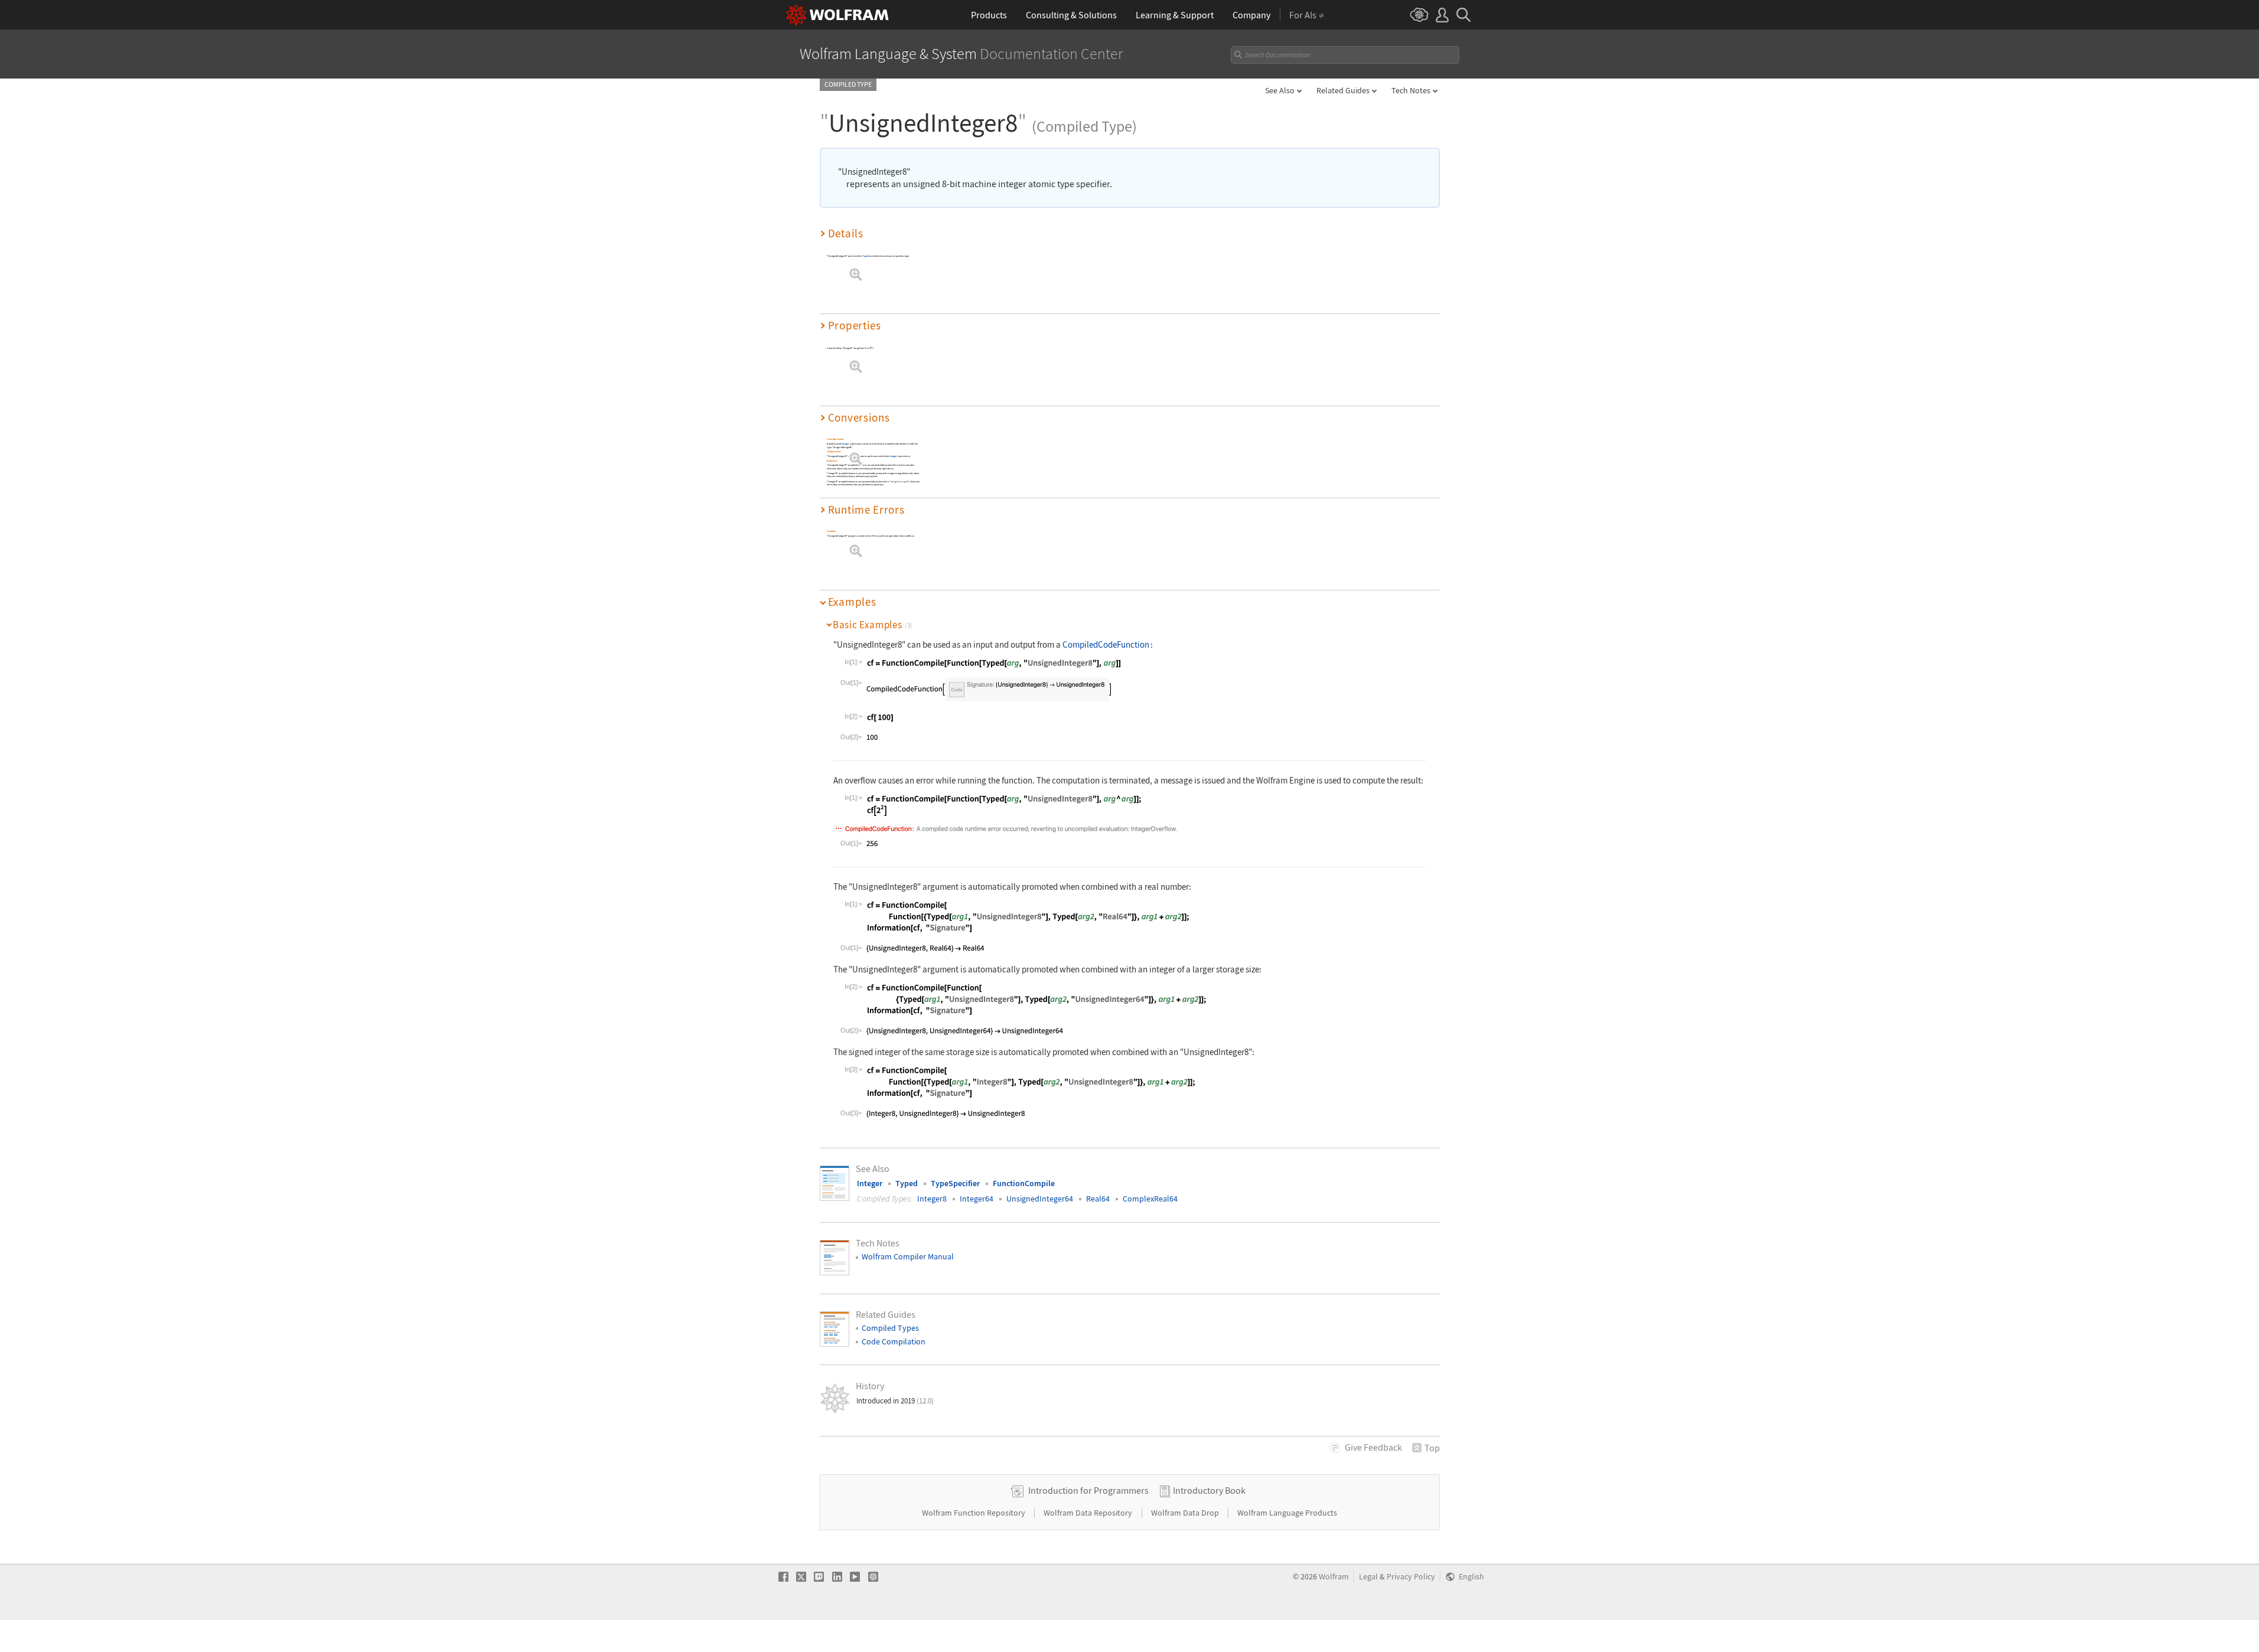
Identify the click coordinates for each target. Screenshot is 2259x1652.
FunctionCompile (1024, 1183)
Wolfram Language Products (1287, 1513)
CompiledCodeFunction (1106, 644)
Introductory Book (1209, 1490)
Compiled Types (890, 1328)
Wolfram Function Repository (974, 1513)
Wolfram (1334, 1577)
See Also (1280, 90)
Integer (845, 444)
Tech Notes (1411, 90)
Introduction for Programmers (1088, 1490)
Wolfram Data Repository (1089, 1513)
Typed (866, 256)
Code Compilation (894, 1341)
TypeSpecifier (955, 1183)
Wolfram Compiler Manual (908, 1256)
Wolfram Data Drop (1186, 1513)
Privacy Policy (1411, 1577)
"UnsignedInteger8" (899, 481)
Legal (1368, 1577)
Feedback (1373, 1447)
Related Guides (1343, 90)
